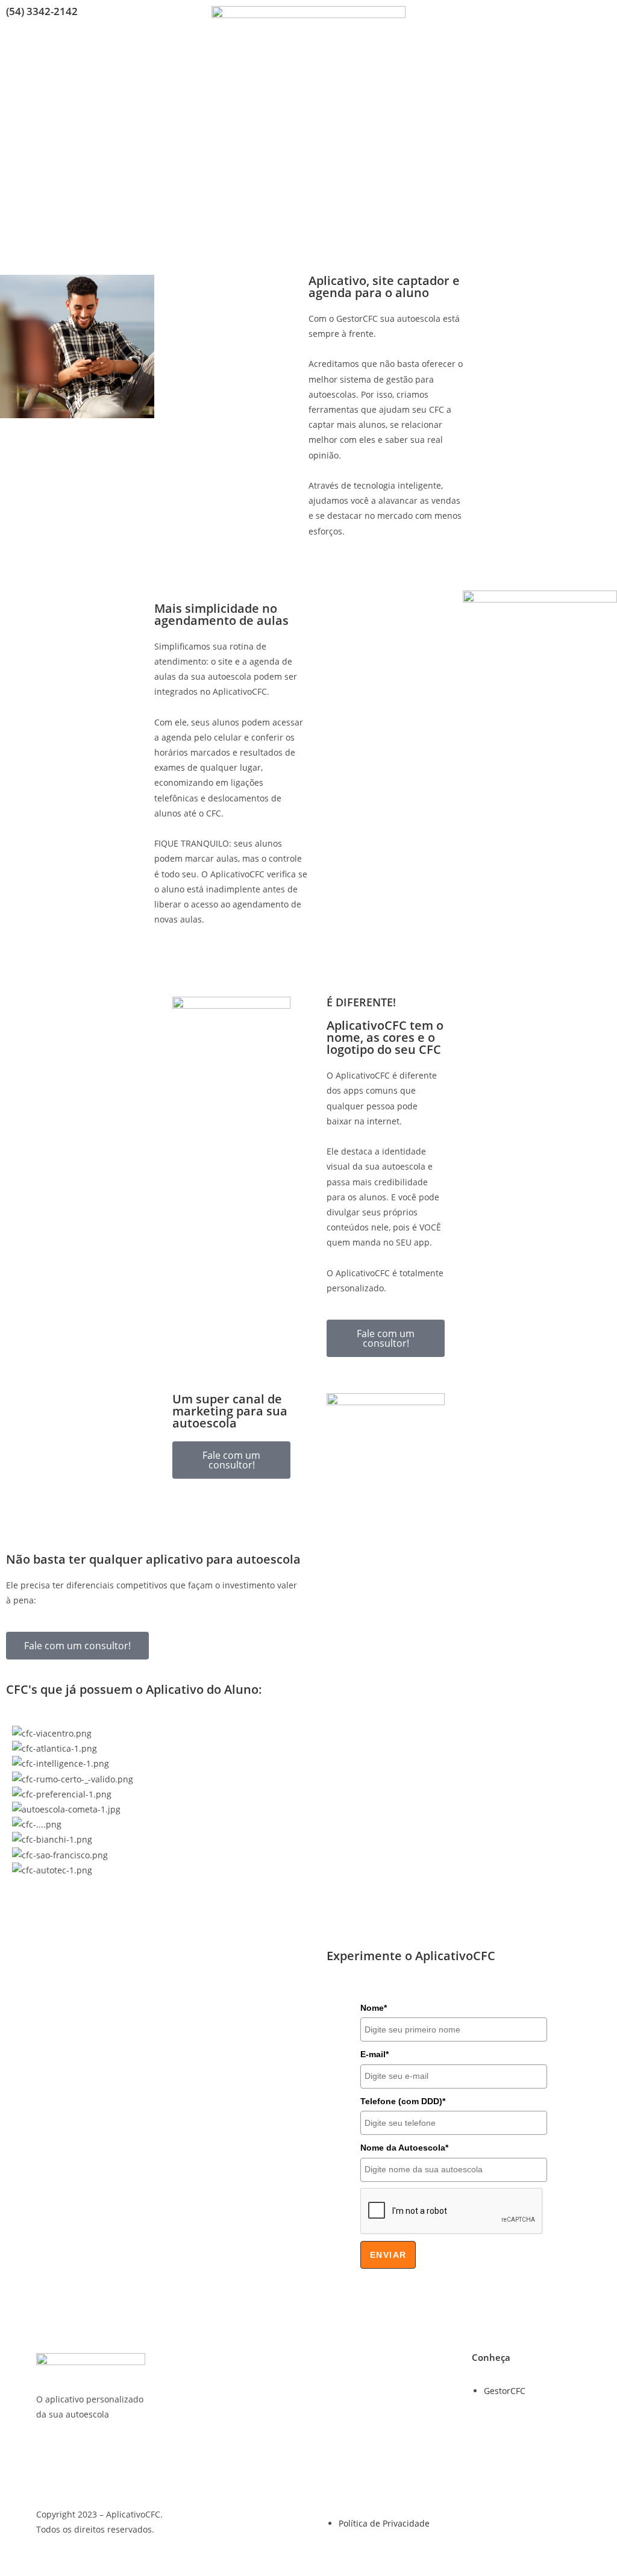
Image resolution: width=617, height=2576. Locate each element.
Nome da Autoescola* (404, 2148)
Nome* (374, 2008)
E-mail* (374, 2054)
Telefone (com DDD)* (403, 2101)
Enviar (388, 2255)
